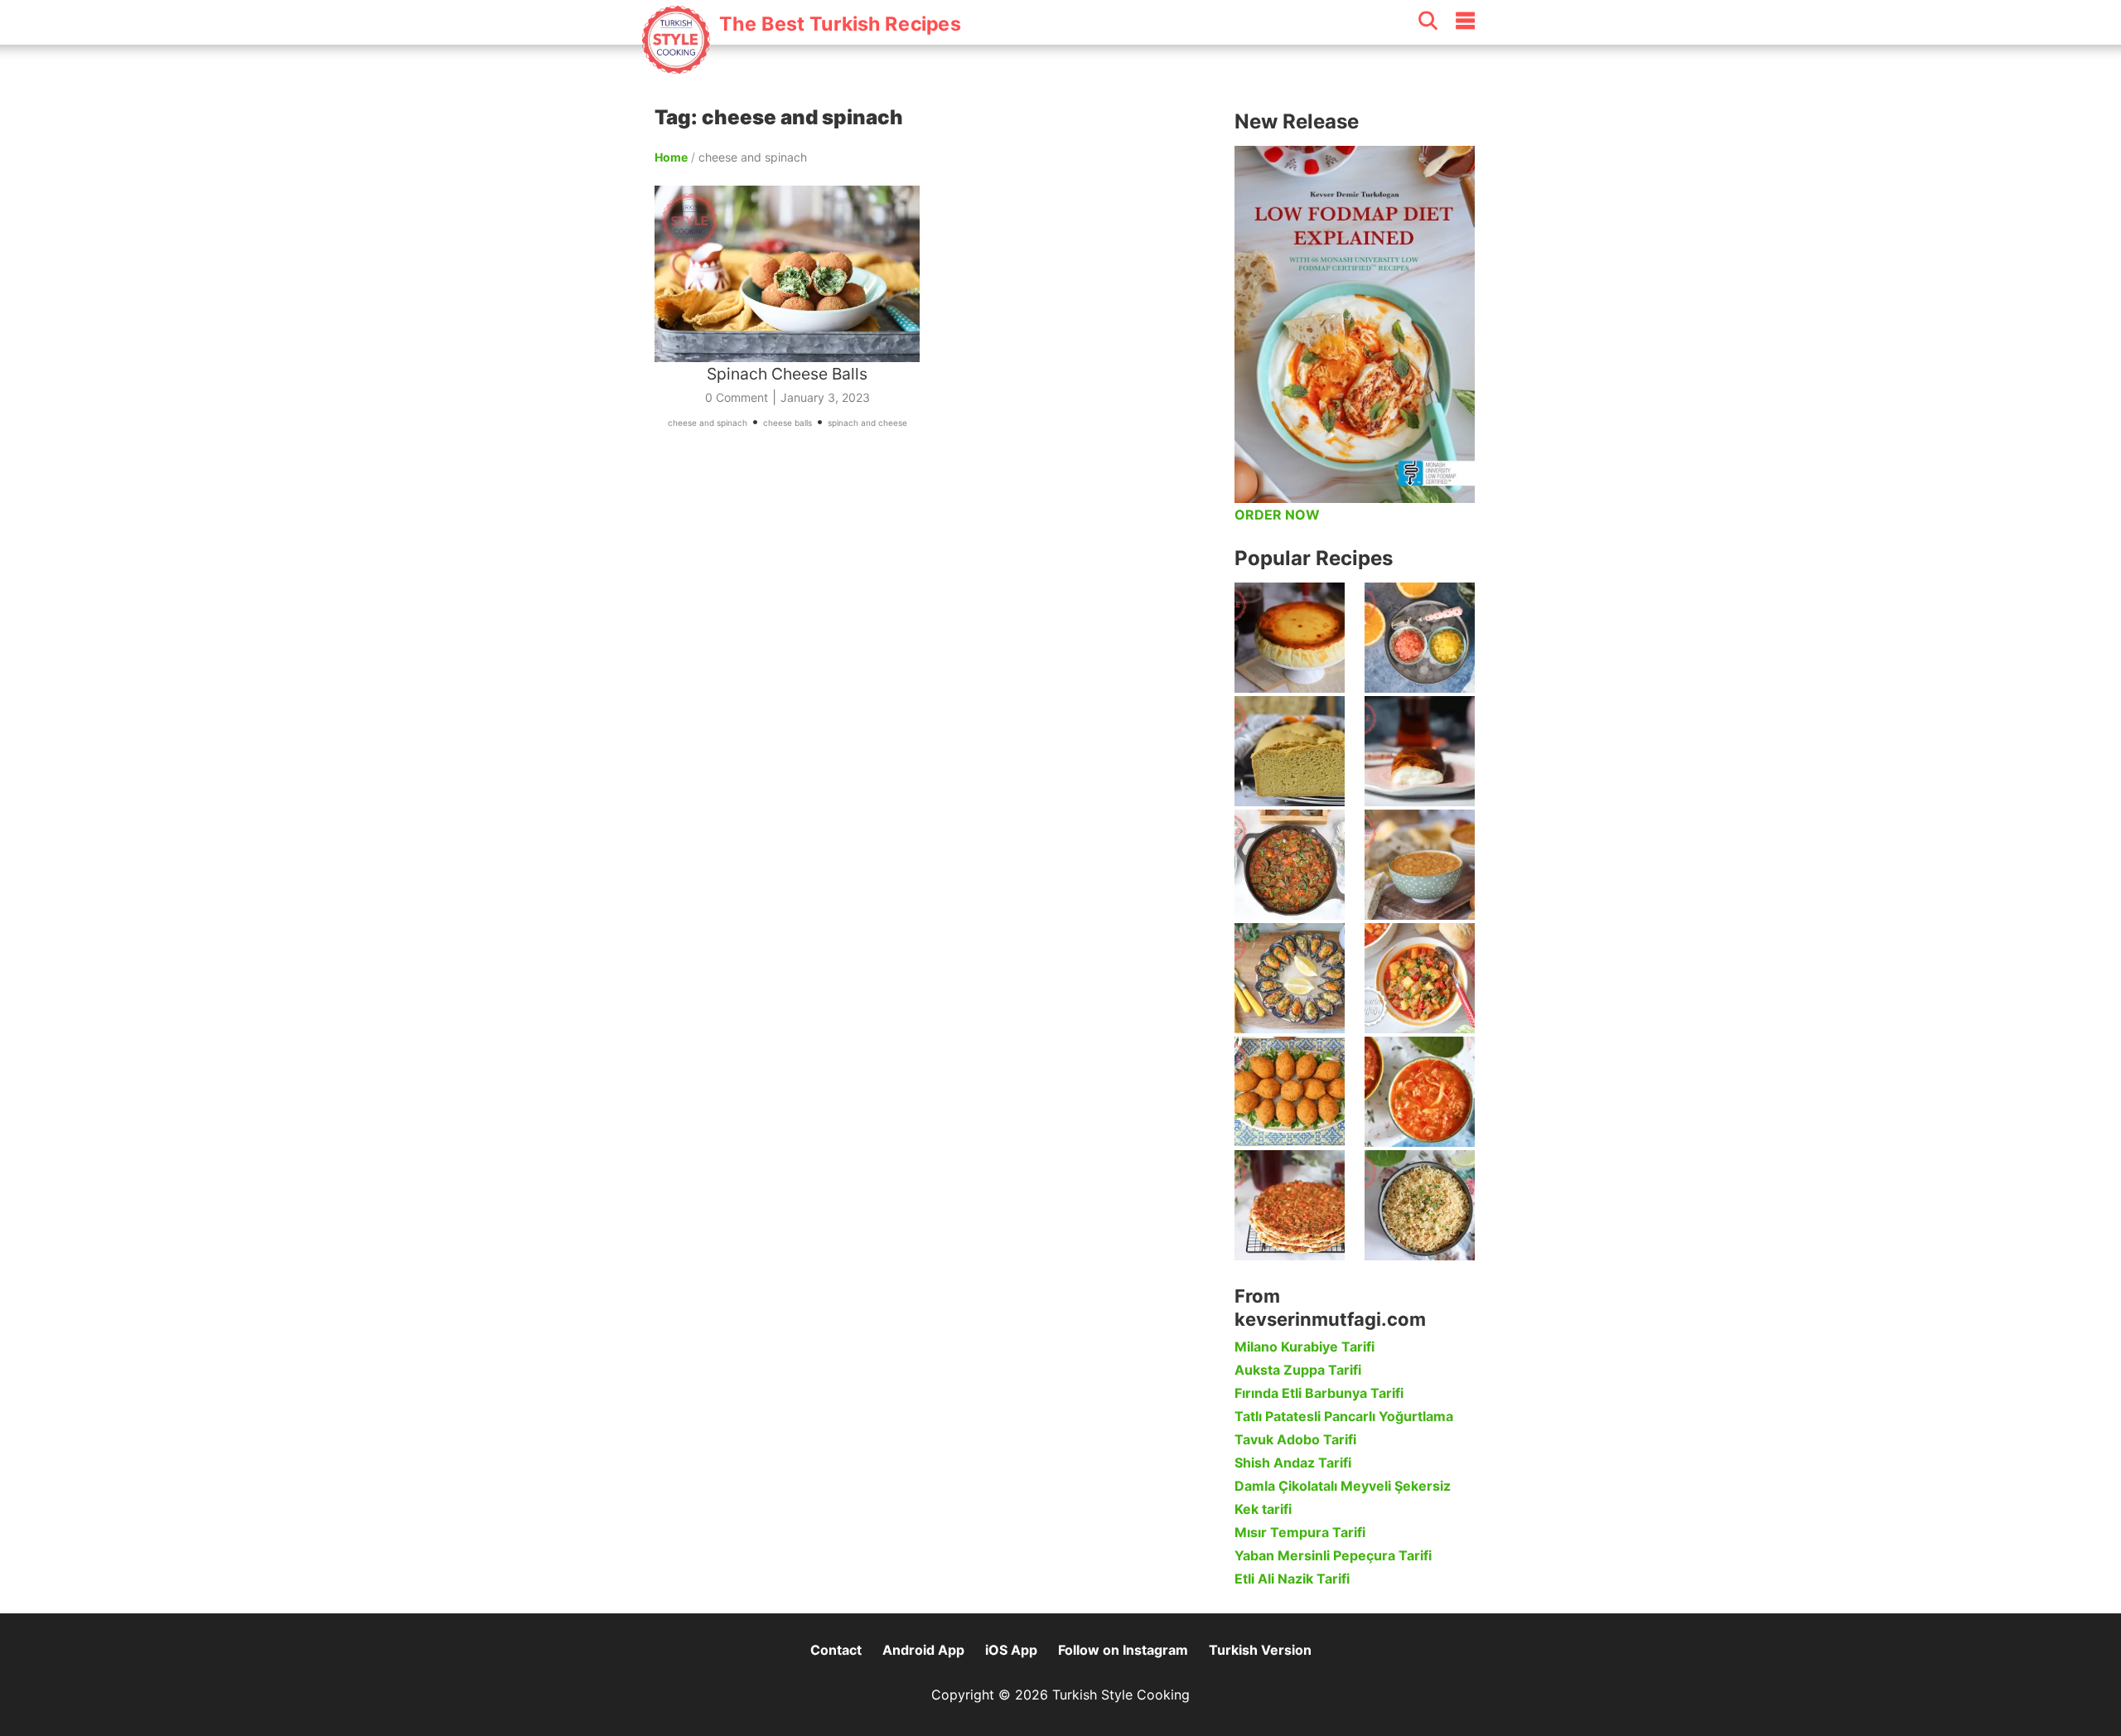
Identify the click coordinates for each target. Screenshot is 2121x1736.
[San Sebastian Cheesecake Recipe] (1290, 638)
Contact (836, 1650)
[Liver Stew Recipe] (1290, 865)
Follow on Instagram (1123, 1650)
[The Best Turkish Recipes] (801, 65)
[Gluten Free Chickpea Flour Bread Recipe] (1290, 751)
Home (671, 157)
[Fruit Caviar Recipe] (1420, 638)
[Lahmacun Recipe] (1290, 1205)
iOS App (1011, 1650)
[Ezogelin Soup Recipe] (1420, 865)
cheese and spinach (708, 423)
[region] (936, 633)
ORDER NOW (1277, 515)
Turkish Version (1260, 1650)
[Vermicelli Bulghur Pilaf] (1420, 1205)
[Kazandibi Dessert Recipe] (1420, 751)
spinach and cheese (867, 423)
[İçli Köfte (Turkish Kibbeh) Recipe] (1290, 1092)
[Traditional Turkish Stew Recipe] (1420, 978)
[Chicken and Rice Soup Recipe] (1420, 1092)
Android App (923, 1650)
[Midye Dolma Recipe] (1290, 978)
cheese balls (788, 423)
